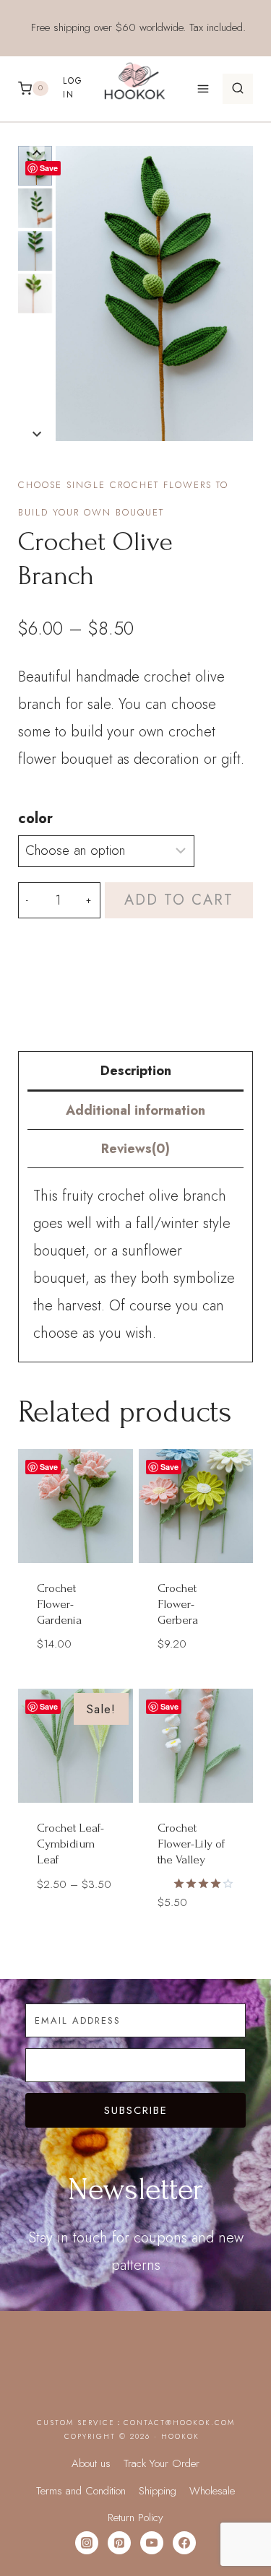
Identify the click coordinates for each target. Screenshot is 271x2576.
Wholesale (212, 2491)
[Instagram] (87, 2543)
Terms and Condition (81, 2491)
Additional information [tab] (135, 1110)
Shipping (158, 2491)
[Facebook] (184, 2543)
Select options (198, 1665)
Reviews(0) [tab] (135, 1149)
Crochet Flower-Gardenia (59, 1604)
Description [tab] (136, 1071)
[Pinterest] (119, 2543)
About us (91, 2463)
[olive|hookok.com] (154, 293)
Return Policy (135, 2518)
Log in (73, 88)
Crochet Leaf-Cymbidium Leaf (70, 1844)
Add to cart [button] (75, 1679)
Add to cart (179, 900)
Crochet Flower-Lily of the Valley (191, 1844)
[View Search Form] (238, 89)
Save (49, 168)
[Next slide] (37, 434)
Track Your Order (162, 2463)
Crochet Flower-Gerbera (178, 1604)
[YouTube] (152, 2543)
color (35, 818)
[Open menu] (203, 88)
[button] (35, 208)
